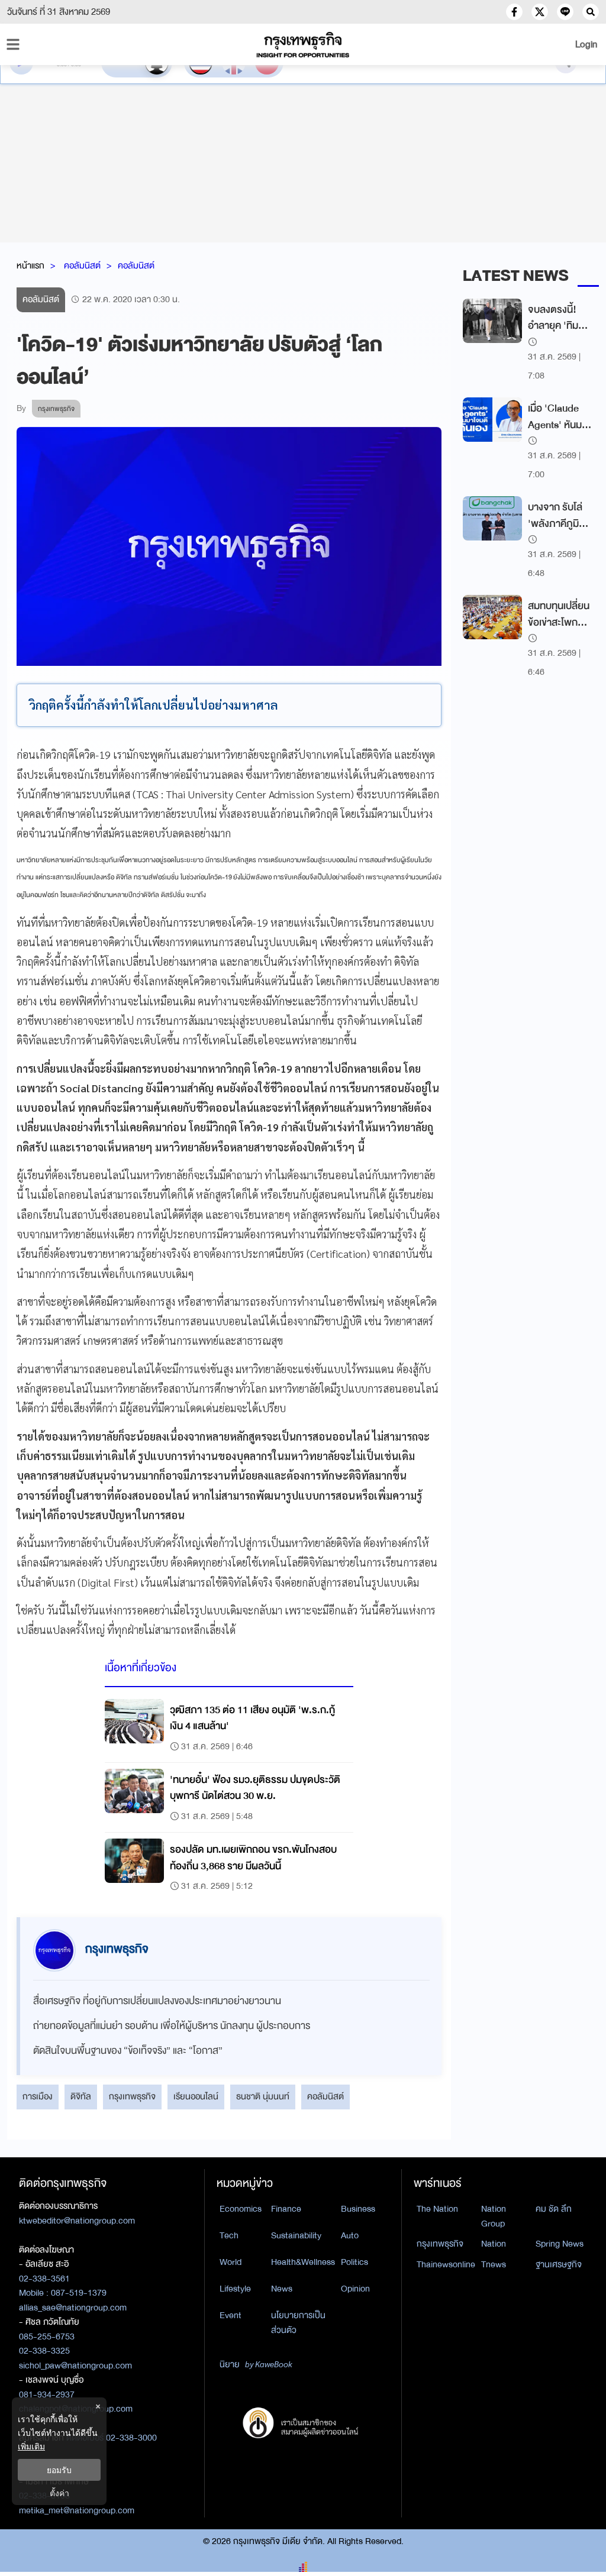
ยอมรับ (59, 2470)
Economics (241, 2209)
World (231, 2262)
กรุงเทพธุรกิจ (132, 2096)
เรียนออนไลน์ (196, 2096)
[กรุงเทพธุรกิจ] (303, 45)
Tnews (494, 2264)
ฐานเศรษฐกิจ (559, 2264)
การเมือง (38, 2096)
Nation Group (494, 2216)
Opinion (355, 2289)
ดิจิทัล (81, 2096)
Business (358, 2209)
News (282, 2289)
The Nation (437, 2209)
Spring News (560, 2244)
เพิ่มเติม (31, 2446)
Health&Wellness (303, 2262)
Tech (229, 2235)
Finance (286, 2209)
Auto (350, 2235)
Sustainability (296, 2235)
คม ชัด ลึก (554, 2209)
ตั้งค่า (59, 2493)
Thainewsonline (446, 2264)
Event (231, 2315)
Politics (354, 2262)
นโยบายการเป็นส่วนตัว (298, 2323)
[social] (514, 12)
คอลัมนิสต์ (82, 266)
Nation (494, 2244)
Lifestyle (235, 2289)
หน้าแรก (30, 266)
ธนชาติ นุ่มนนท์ (263, 2096)
